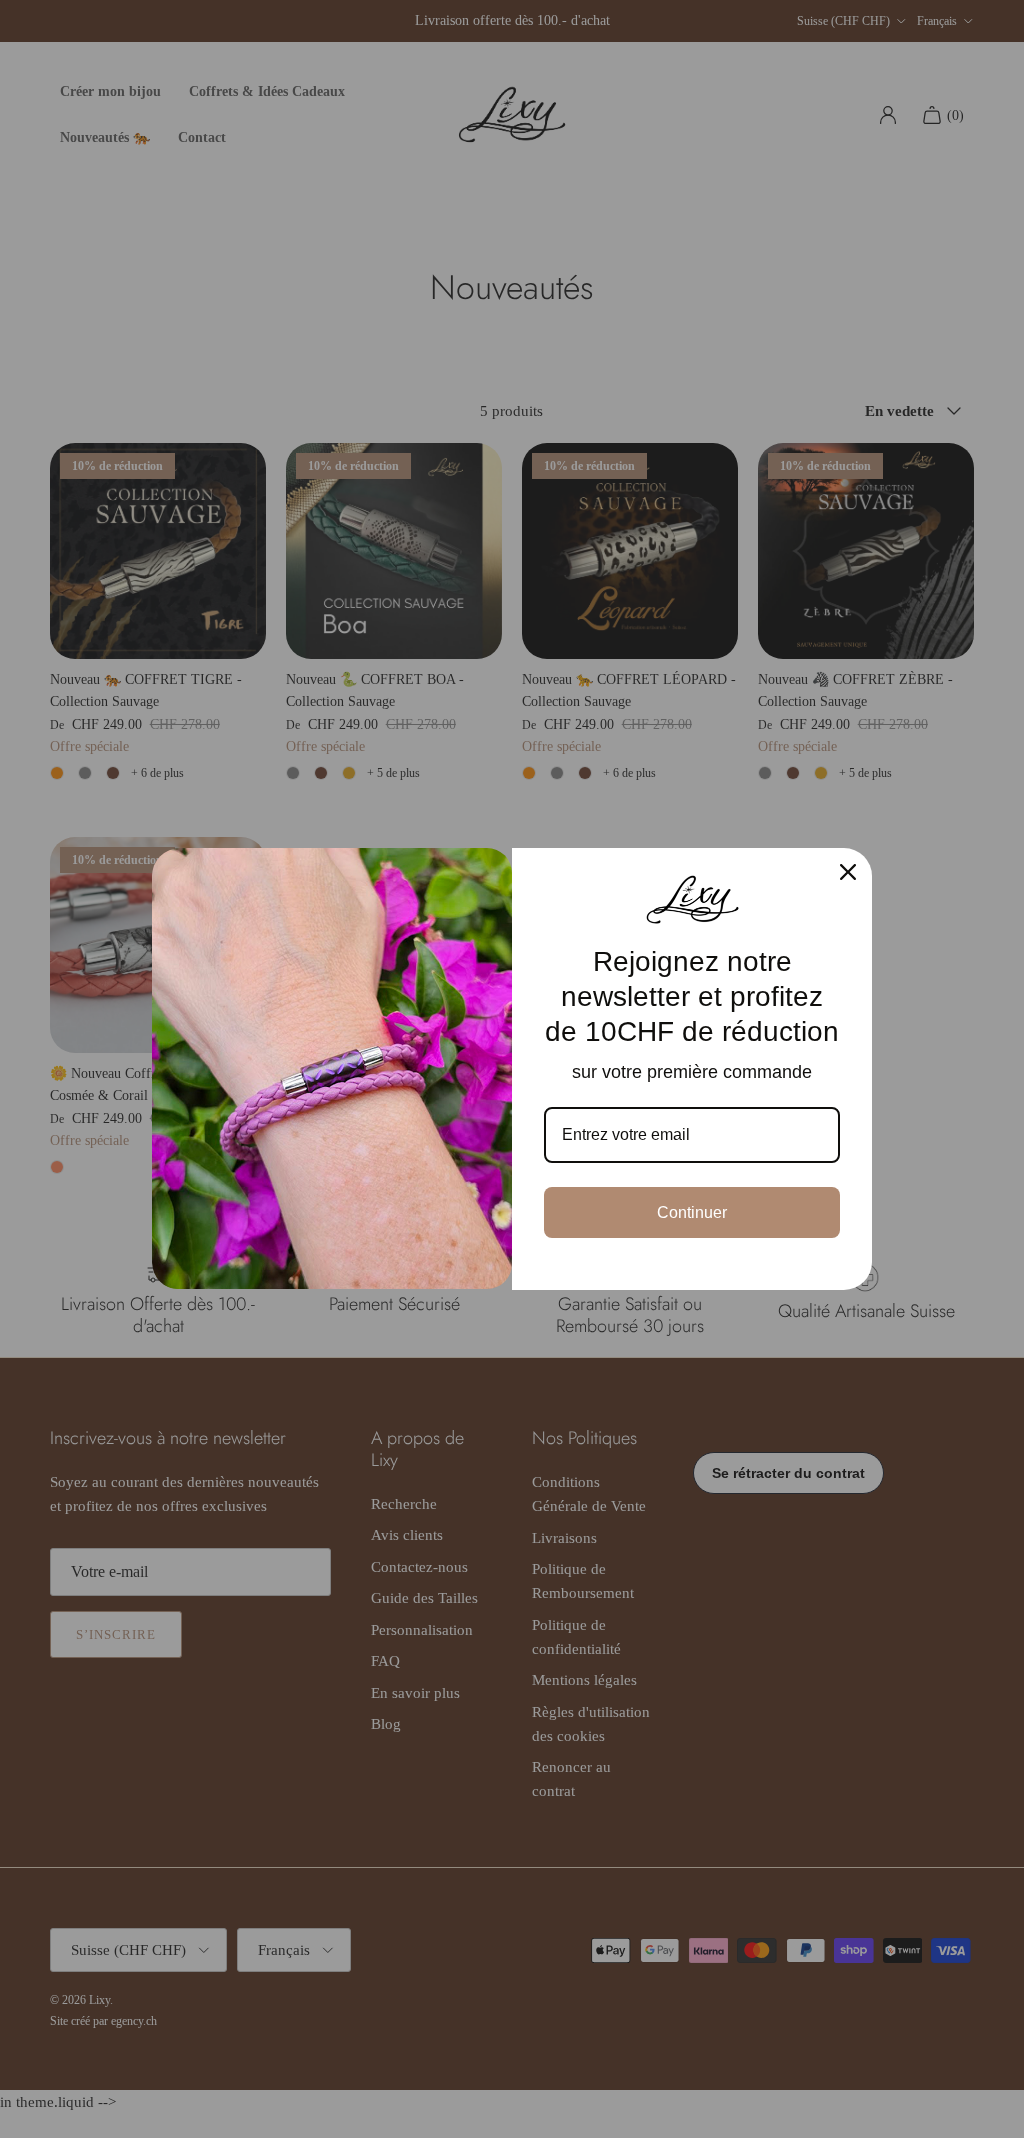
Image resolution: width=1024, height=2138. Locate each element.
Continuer (692, 1212)
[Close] (848, 872)
